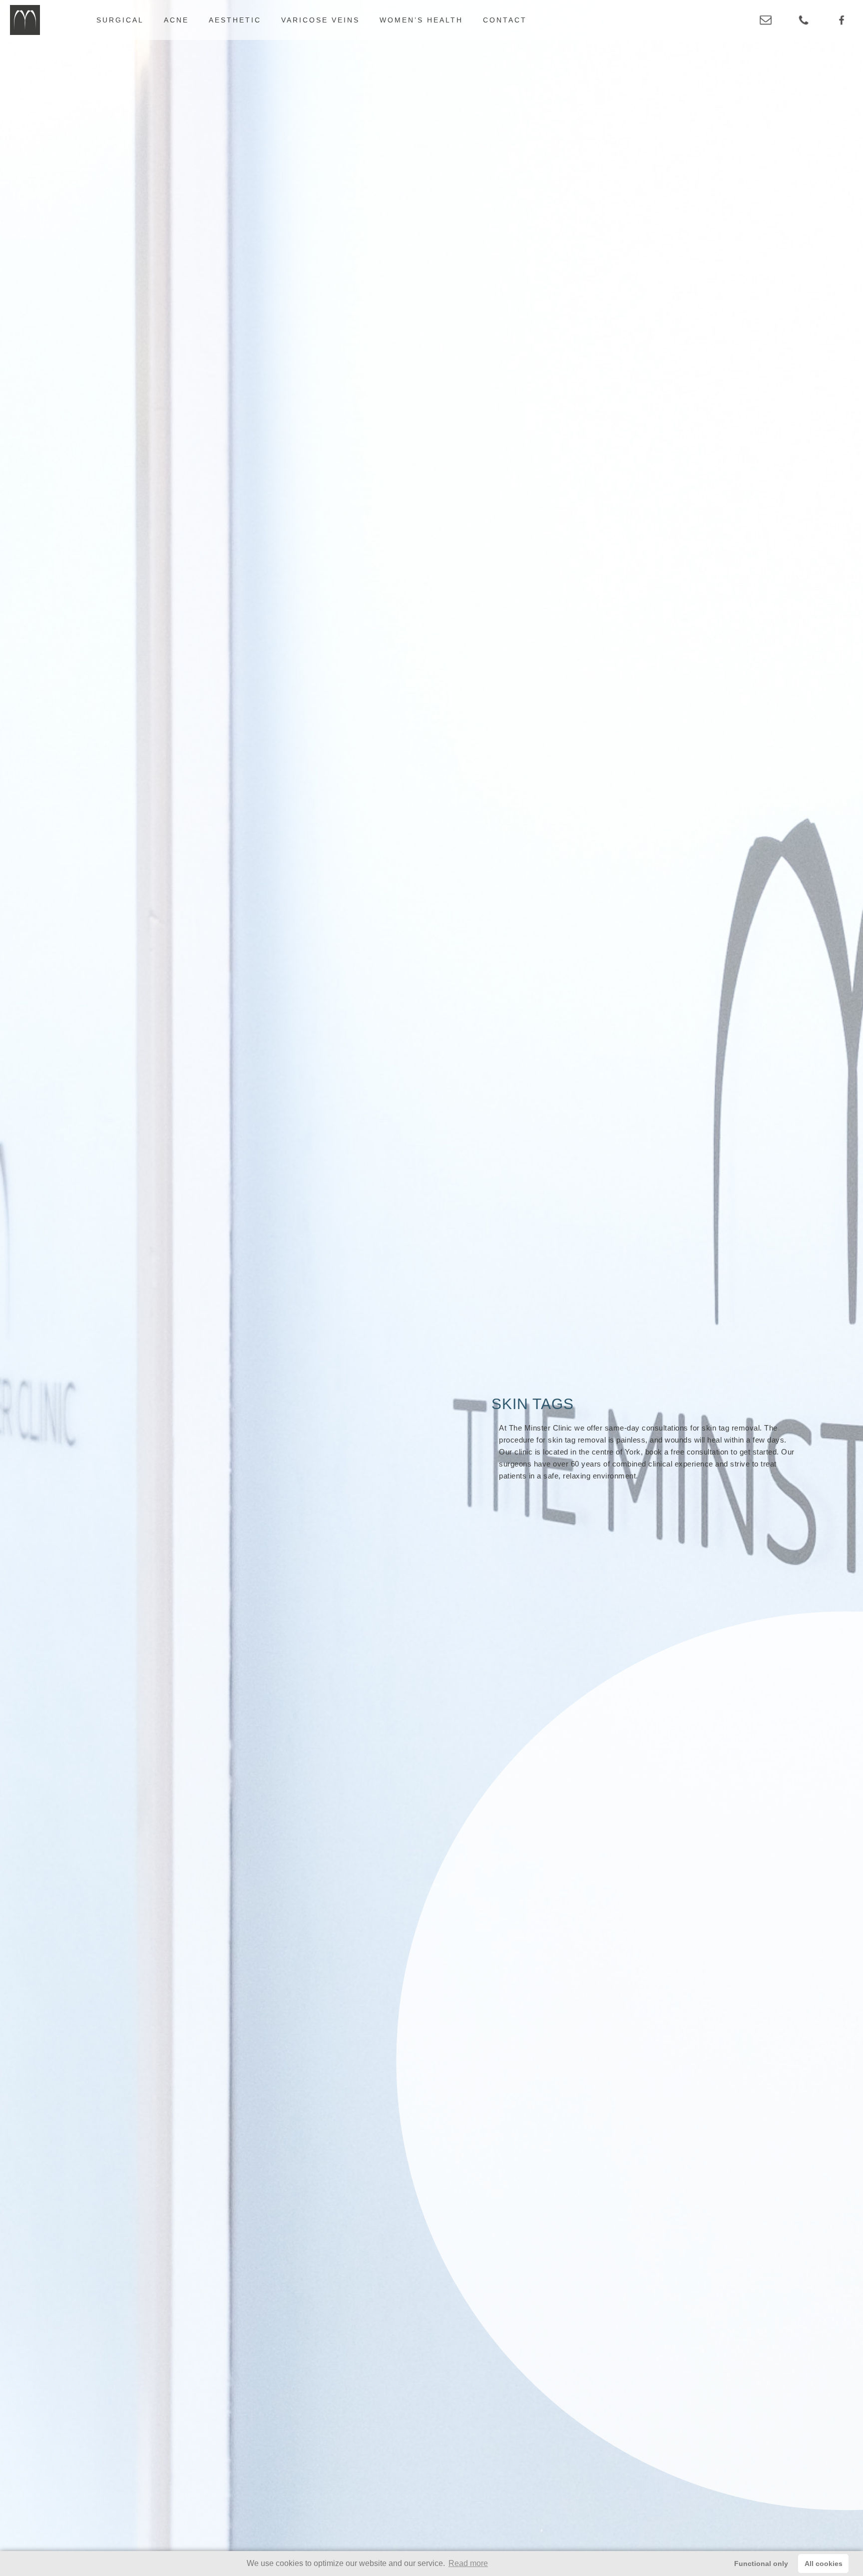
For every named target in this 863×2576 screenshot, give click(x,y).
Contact (505, 20)
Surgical (120, 20)
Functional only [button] (761, 2564)
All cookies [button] (824, 2564)
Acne (176, 20)
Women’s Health (421, 20)
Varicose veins (320, 20)
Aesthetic (235, 20)
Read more (468, 2563)
